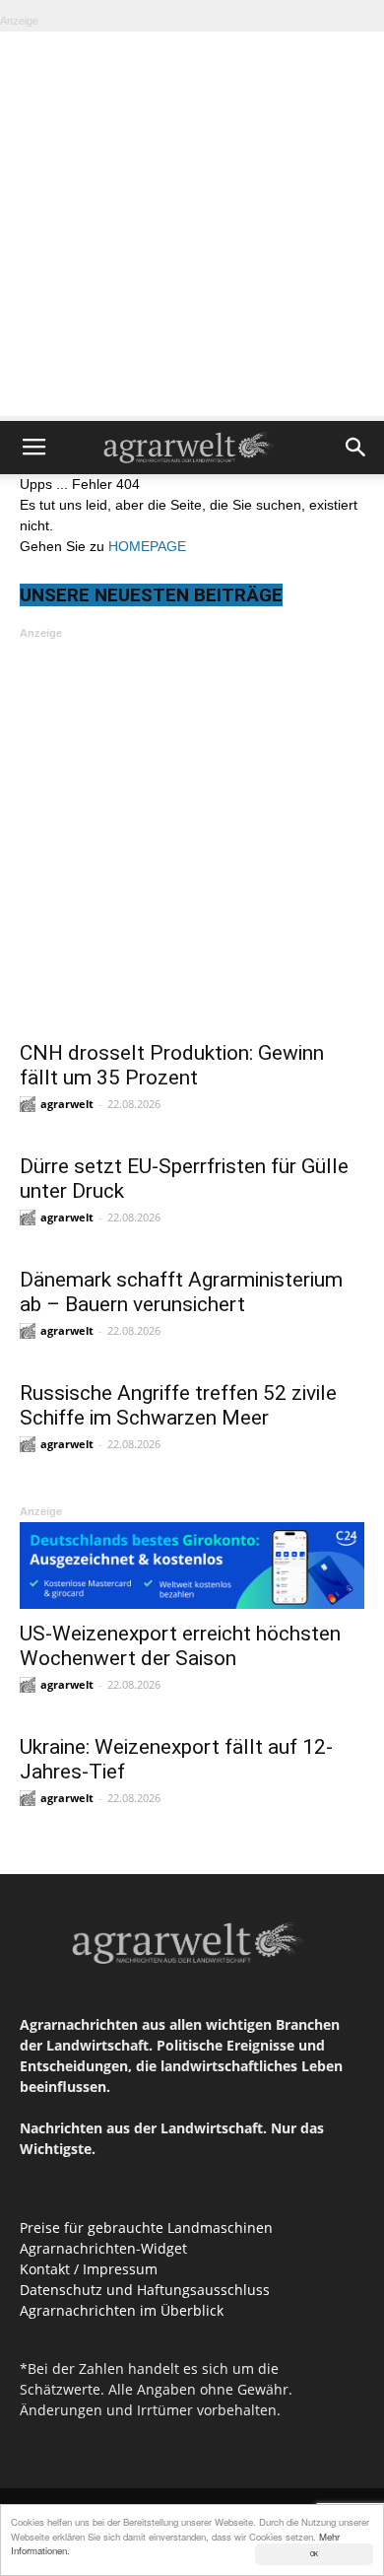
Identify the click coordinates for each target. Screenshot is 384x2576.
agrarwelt (67, 1104)
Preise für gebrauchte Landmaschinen (146, 2228)
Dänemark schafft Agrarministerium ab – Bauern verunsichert (181, 1292)
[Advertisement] (192, 224)
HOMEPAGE (147, 546)
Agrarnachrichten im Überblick (122, 2310)
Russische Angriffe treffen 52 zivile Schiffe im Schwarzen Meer (178, 1405)
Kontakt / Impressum (89, 2269)
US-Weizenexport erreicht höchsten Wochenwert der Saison (180, 1646)
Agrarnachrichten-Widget (103, 2248)
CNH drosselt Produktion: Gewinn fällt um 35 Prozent (172, 1065)
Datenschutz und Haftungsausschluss (145, 2290)
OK (314, 2554)
